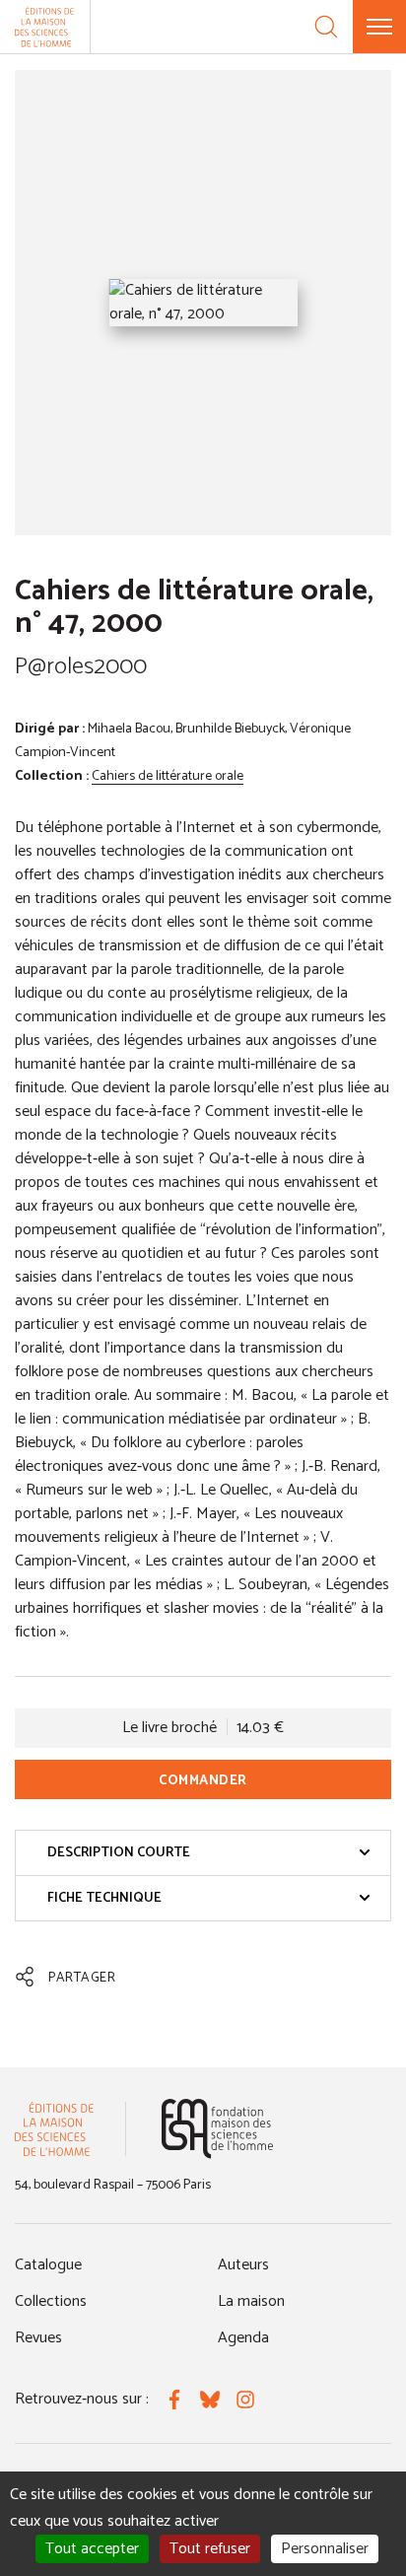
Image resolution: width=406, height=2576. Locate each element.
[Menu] (379, 27)
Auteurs (243, 2265)
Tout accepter (92, 2549)
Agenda (243, 2338)
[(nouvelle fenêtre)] (217, 2129)
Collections (51, 2301)
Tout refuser (210, 2549)
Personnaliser (325, 2549)
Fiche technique (104, 1898)
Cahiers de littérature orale (168, 776)
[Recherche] (326, 27)
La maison (251, 2301)
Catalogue (48, 2265)
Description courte (119, 1853)
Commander (203, 1781)
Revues (38, 2338)
